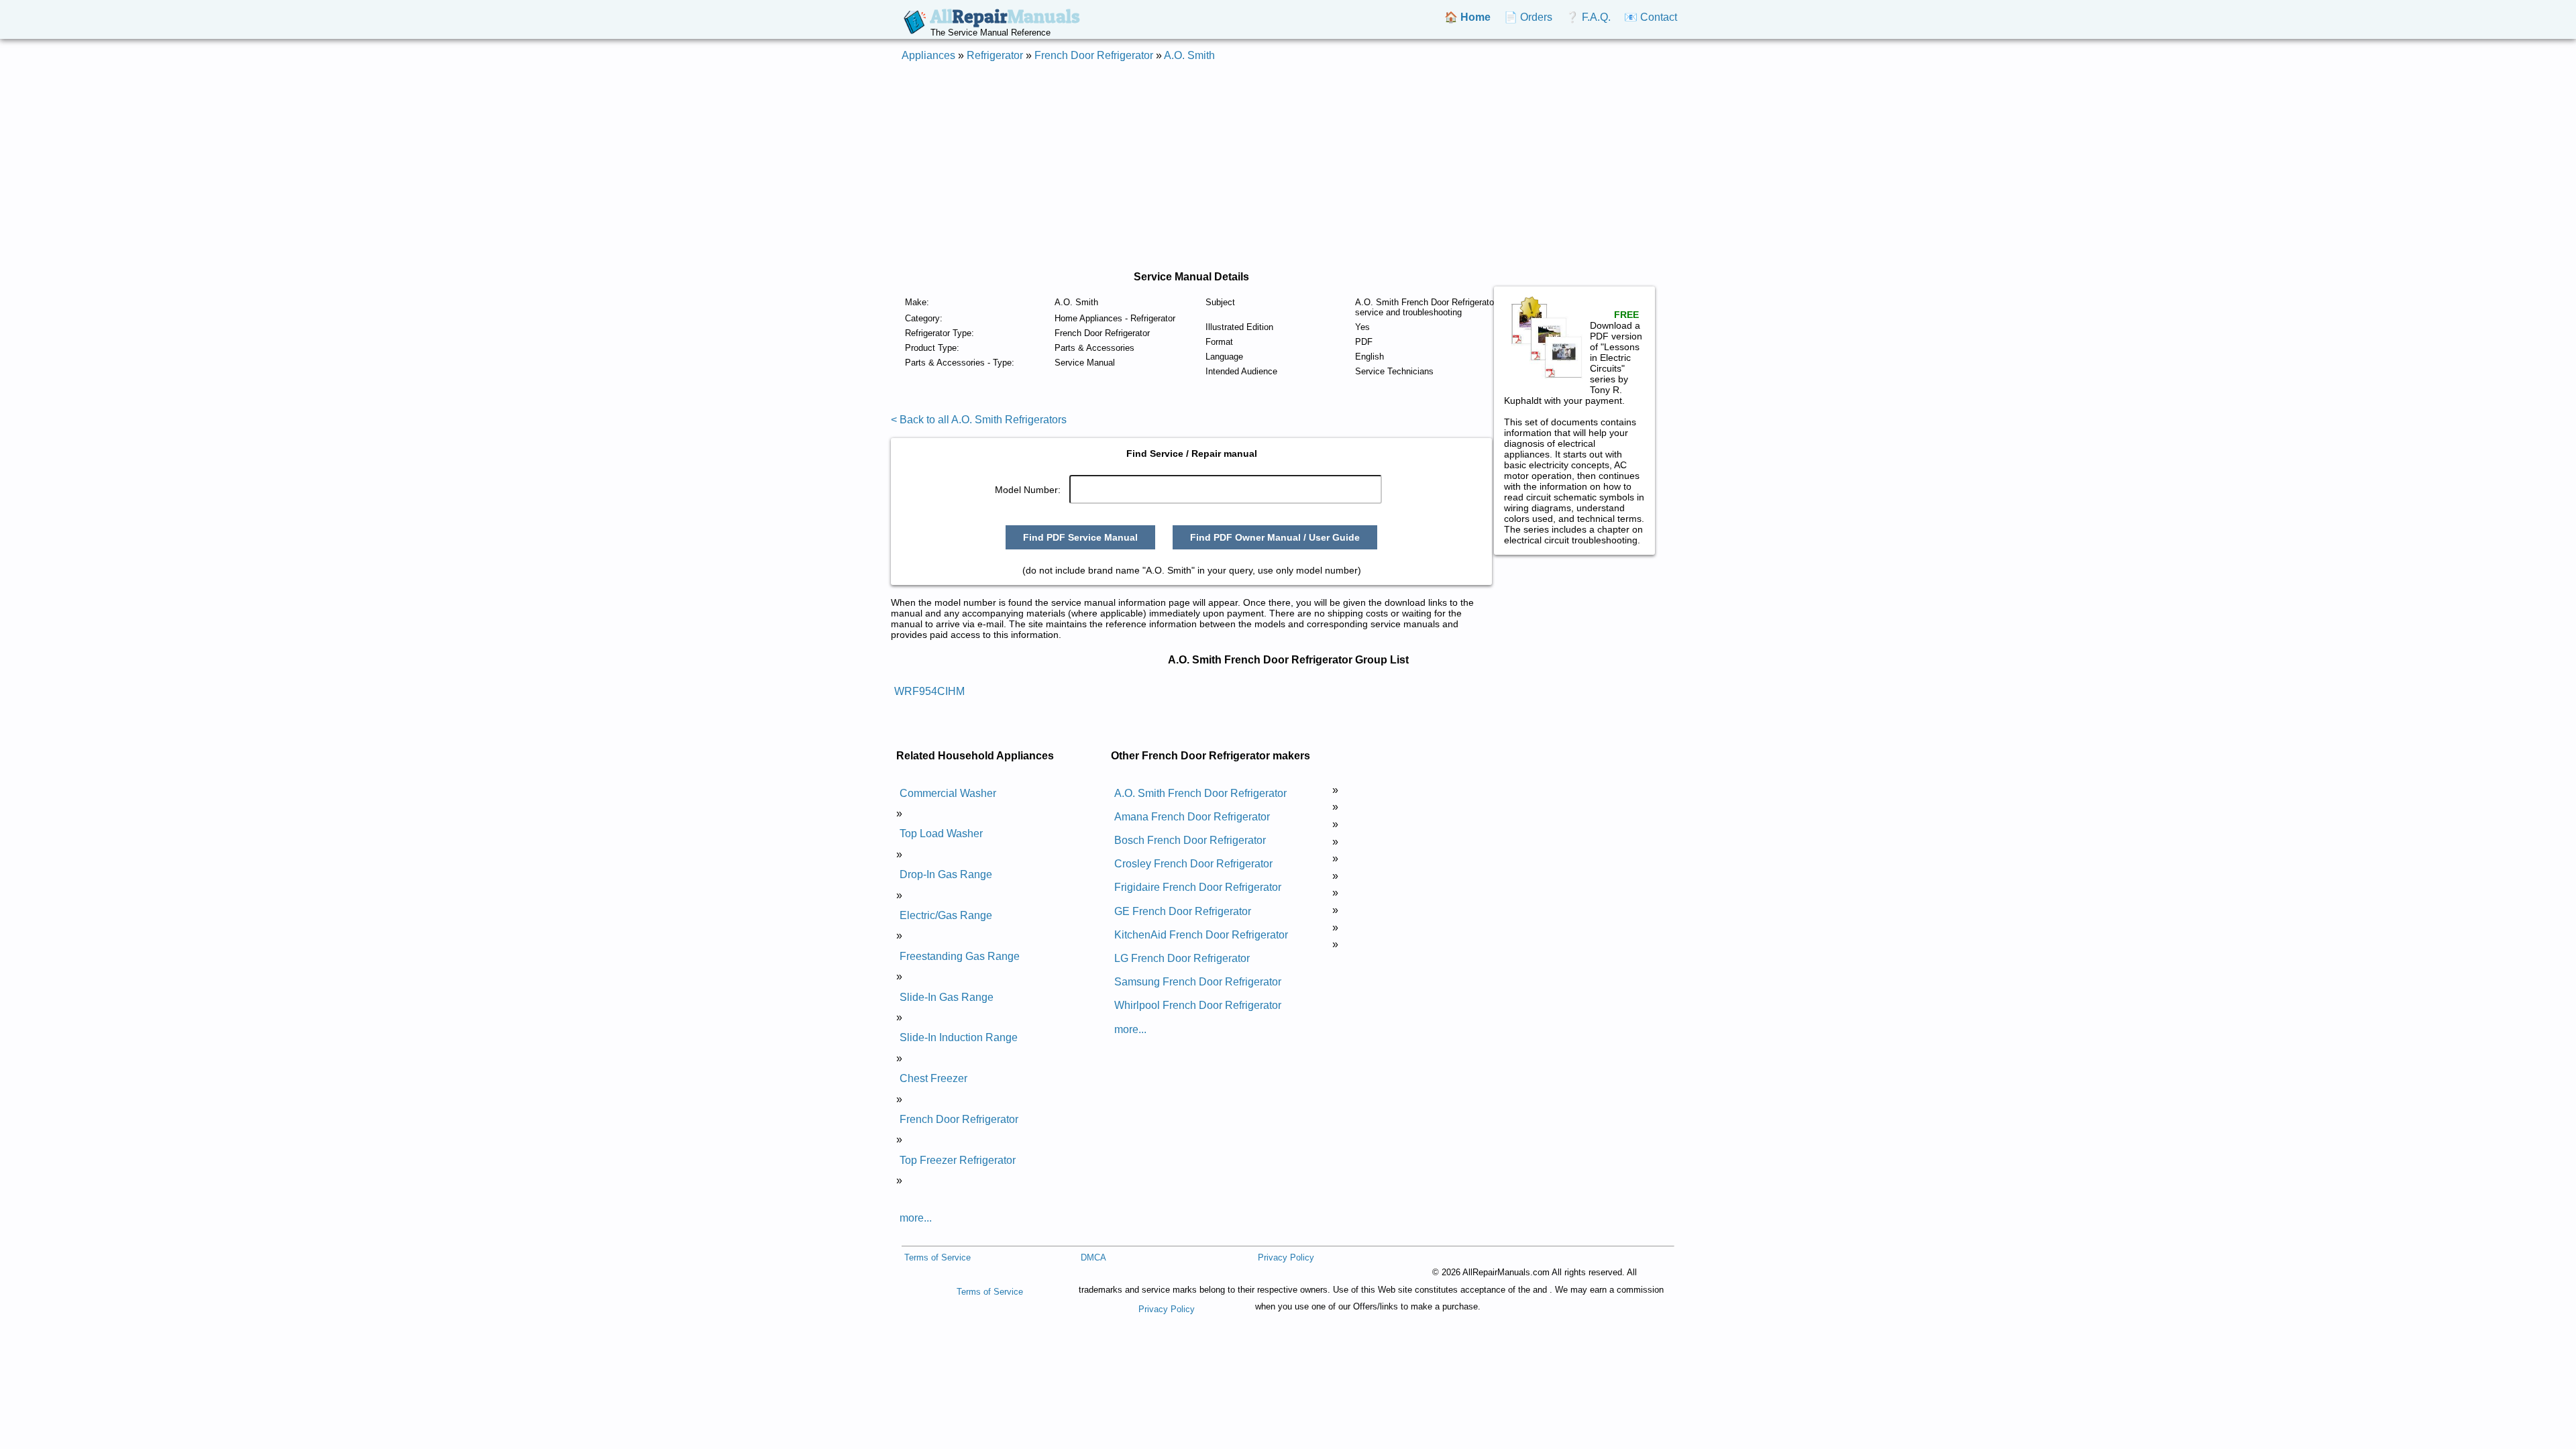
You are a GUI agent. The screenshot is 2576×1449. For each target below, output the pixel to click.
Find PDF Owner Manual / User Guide (1275, 537)
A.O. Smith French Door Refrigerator (1200, 793)
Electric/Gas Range (946, 915)
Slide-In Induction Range (959, 1037)
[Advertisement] (1288, 166)
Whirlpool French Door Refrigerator (1198, 1005)
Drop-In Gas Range (946, 874)
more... (916, 1218)
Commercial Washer (948, 793)
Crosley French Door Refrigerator (1193, 864)
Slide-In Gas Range (947, 997)
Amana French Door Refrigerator (1192, 817)
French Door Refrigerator (1094, 55)
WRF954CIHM (929, 691)
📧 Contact (1651, 17)
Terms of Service (937, 1257)
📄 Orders (1528, 17)
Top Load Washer (941, 834)
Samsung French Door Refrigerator (1198, 982)
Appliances (928, 55)
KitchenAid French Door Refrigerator (1201, 935)
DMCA (1093, 1257)
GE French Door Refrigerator (1183, 911)
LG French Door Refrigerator (1182, 958)
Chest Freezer (933, 1078)
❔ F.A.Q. (1588, 17)
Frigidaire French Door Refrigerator (1198, 887)
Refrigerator (995, 55)
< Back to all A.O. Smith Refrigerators (979, 420)
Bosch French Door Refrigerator (1190, 840)
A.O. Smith (1189, 55)
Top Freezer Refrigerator (958, 1160)
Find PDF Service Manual (1080, 537)
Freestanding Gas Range (960, 956)
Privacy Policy (1286, 1257)
